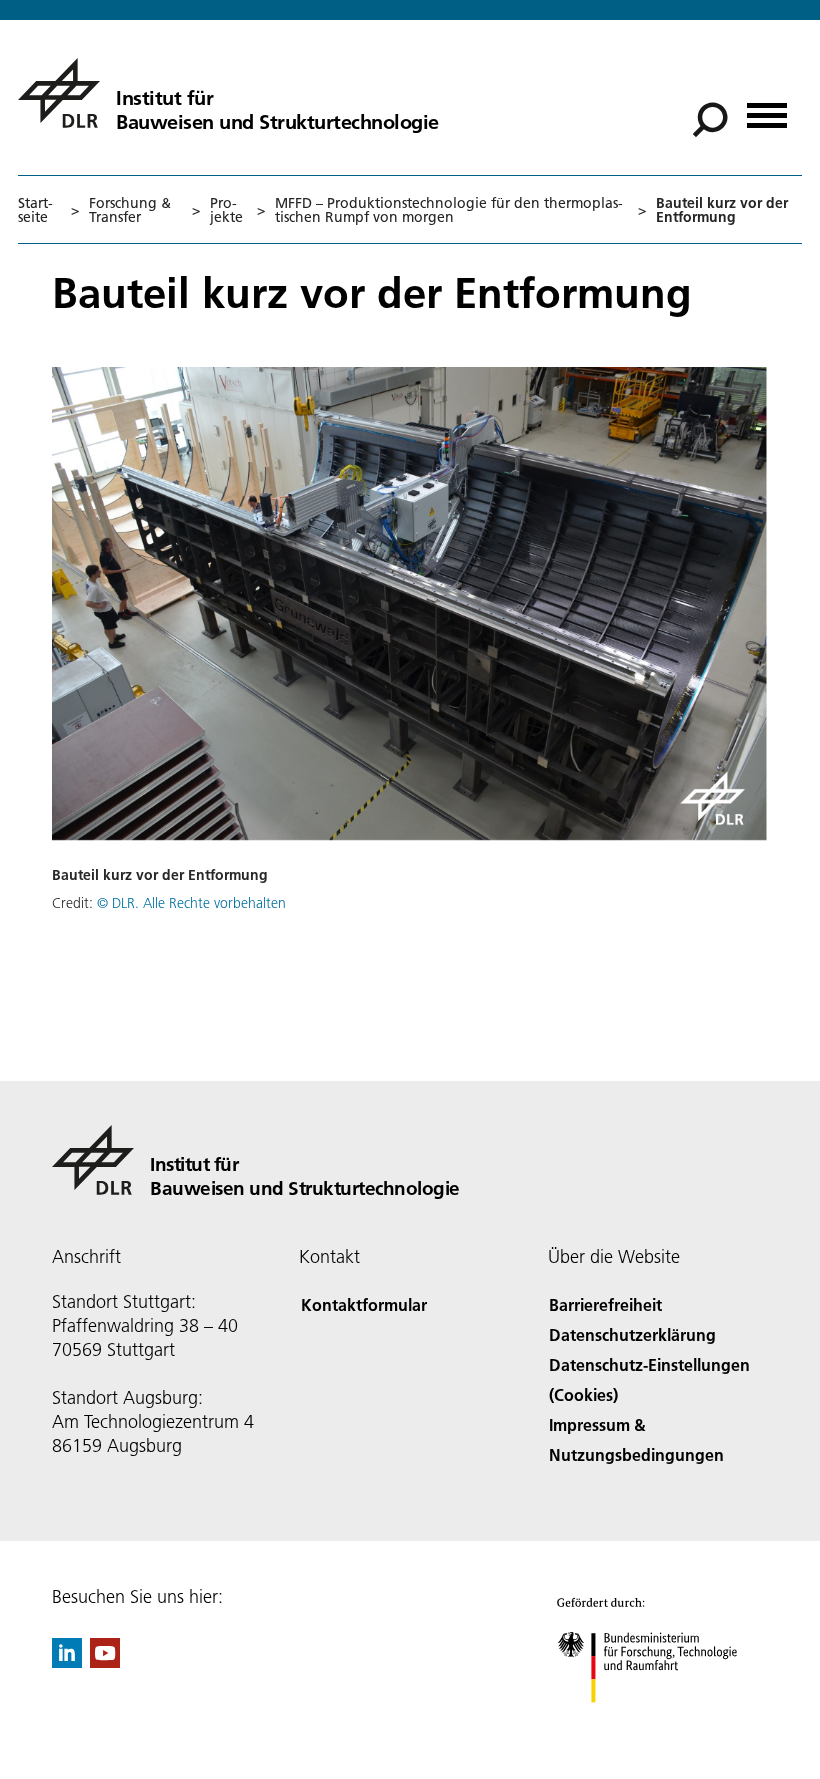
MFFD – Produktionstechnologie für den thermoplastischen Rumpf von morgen (449, 210)
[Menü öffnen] (767, 108)
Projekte (226, 210)
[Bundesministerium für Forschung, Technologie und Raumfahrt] (658, 1722)
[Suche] (712, 118)
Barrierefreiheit (605, 1304)
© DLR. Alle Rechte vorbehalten (191, 903)
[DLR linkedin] (67, 1661)
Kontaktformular (364, 1304)
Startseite (35, 210)
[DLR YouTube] (105, 1661)
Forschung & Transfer (130, 210)
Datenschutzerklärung (632, 1334)
